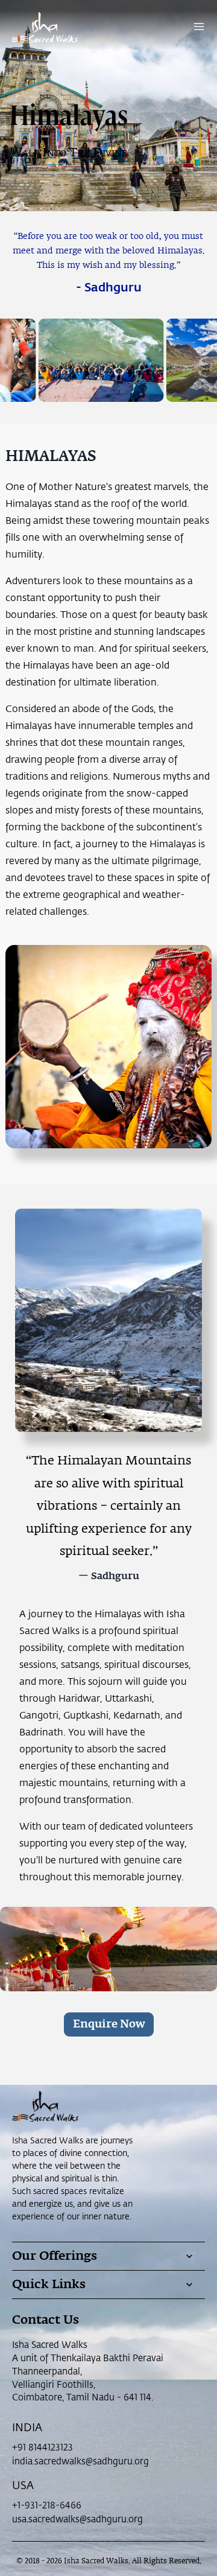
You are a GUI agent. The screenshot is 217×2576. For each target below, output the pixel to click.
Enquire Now (109, 2024)
